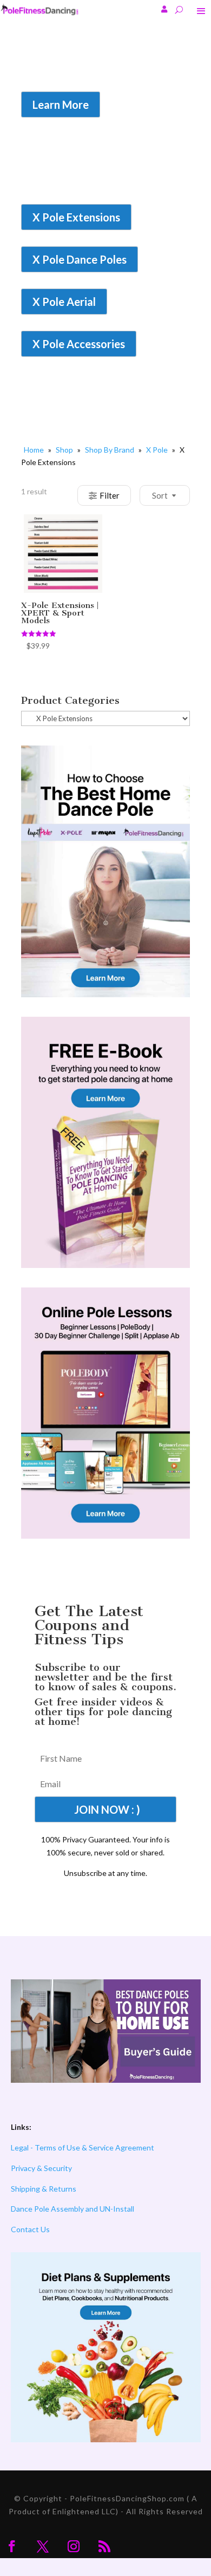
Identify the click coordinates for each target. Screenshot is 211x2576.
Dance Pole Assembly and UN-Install (72, 2209)
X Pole (157, 450)
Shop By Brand (110, 450)
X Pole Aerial (64, 302)
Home (34, 450)
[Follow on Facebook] (12, 2546)
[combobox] (151, 495)
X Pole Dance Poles (80, 259)
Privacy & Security (41, 2168)
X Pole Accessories (79, 344)
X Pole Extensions (76, 217)
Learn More (61, 104)
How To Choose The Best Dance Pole (93, 76)
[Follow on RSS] (104, 2546)
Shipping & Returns (44, 2189)
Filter (110, 495)
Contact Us (30, 2229)
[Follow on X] (43, 2546)
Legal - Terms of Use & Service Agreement (83, 2147)
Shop (64, 450)
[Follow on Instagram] (74, 2546)
